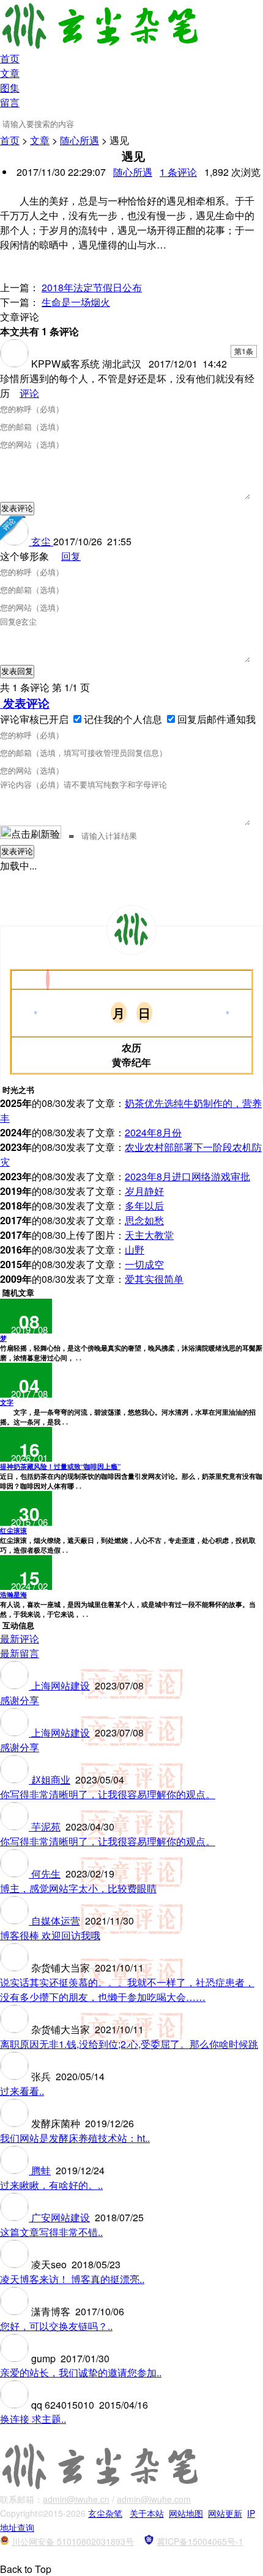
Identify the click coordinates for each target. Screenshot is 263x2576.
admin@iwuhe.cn (76, 2499)
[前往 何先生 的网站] (16, 1874)
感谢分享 (20, 1700)
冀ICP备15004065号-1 (200, 2541)
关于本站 (147, 2513)
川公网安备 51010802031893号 (73, 2541)
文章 (10, 73)
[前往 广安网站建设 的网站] (16, 2217)
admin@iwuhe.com (154, 2499)
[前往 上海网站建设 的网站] (16, 1685)
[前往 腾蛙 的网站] (16, 2170)
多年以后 (144, 1206)
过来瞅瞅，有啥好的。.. (51, 2185)
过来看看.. (22, 2091)
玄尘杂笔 (105, 2513)
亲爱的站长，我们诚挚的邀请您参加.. (81, 2372)
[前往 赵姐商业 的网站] (16, 1780)
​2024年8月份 (153, 1132)
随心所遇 (80, 140)
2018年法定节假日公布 (92, 287)
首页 (10, 58)
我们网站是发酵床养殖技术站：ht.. (75, 2138)
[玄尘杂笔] (131, 930)
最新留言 (20, 1653)
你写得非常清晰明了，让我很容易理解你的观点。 (108, 1794)
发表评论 (25, 703)
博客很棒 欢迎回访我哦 (50, 1935)
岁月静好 (144, 1191)
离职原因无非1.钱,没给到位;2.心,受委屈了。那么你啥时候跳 (129, 2044)
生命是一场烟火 (76, 302)
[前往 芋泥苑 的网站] (16, 1827)
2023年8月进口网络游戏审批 (187, 1176)
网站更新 (225, 2513)
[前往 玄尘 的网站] (16, 541)
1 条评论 (178, 172)
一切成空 (144, 1264)
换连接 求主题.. (33, 2419)
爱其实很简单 (154, 1279)
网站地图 (186, 2513)
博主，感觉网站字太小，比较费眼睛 (78, 1888)
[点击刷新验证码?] (31, 832)
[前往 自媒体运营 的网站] (16, 1921)
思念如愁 (144, 1220)
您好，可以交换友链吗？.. (56, 2326)
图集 (10, 88)
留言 (10, 102)
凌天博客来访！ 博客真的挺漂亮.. (72, 2279)
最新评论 (20, 1638)
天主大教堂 (149, 1235)
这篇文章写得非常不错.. (51, 2232)
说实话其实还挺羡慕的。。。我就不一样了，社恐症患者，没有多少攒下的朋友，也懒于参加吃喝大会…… (127, 1990)
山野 (135, 1250)
